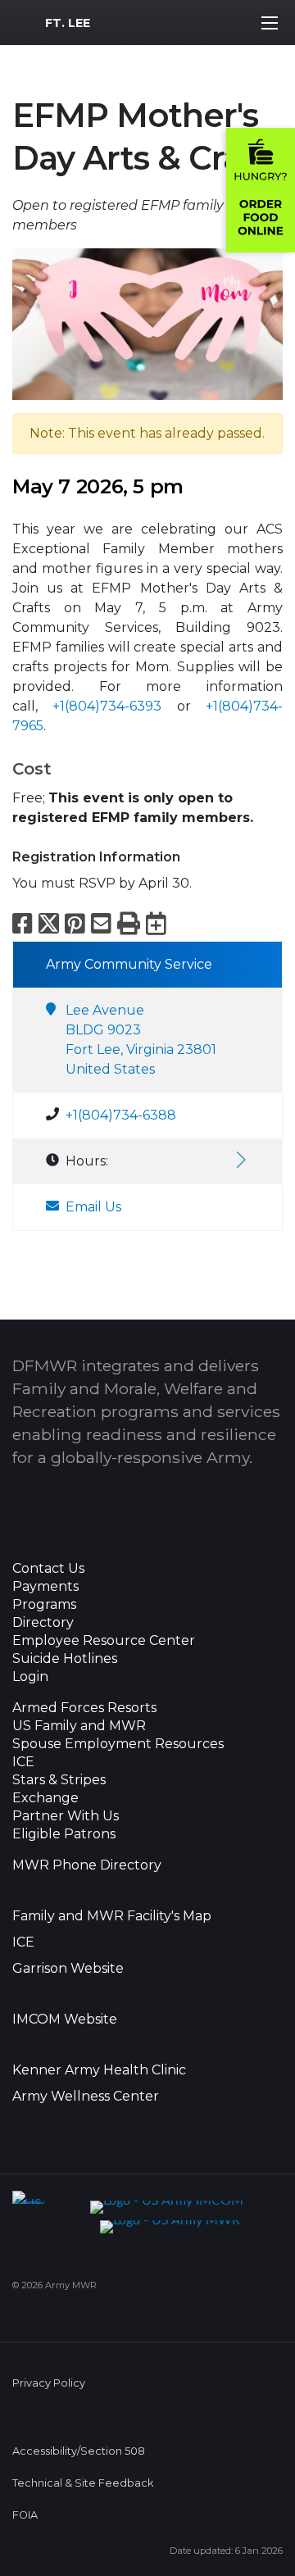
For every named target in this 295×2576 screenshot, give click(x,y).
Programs (44, 1605)
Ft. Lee (68, 23)
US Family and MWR (79, 1726)
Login (30, 1677)
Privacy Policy (49, 2383)
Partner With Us (66, 1816)
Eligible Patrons (64, 1834)
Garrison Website (68, 1969)
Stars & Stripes (59, 1780)
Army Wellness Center (87, 2097)
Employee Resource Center (104, 1641)
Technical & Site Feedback (83, 2483)
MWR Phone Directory (87, 1865)
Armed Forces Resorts (84, 1708)
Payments (45, 1587)
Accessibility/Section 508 (79, 2451)
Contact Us (48, 1569)
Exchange (45, 1798)
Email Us (93, 1207)
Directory (43, 1623)
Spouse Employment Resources (118, 1744)
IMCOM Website (65, 2019)
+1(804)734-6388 (121, 1115)
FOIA (25, 2515)
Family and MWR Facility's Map (112, 1916)
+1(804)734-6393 (107, 706)
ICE (23, 1762)
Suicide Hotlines (65, 1659)
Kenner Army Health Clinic (99, 2070)
